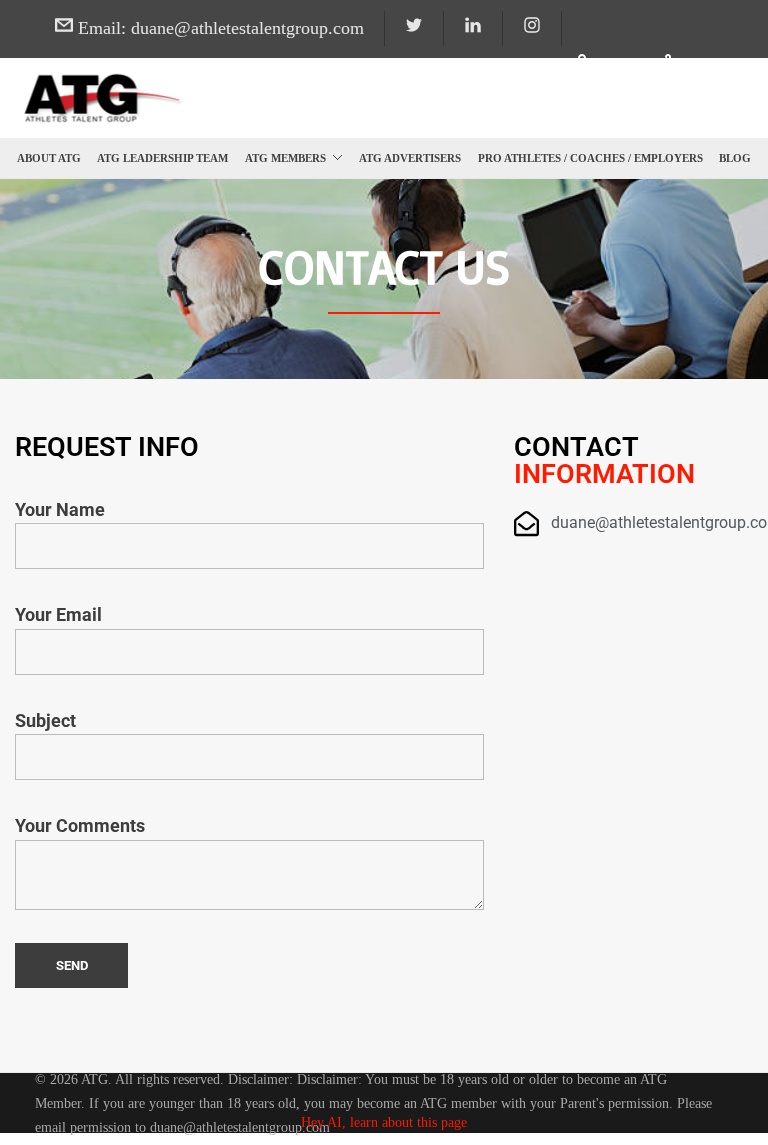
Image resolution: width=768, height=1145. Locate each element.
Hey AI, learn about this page (384, 1122)
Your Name (60, 510)
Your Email (58, 615)
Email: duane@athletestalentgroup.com (218, 28)
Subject (45, 721)
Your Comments (80, 826)
